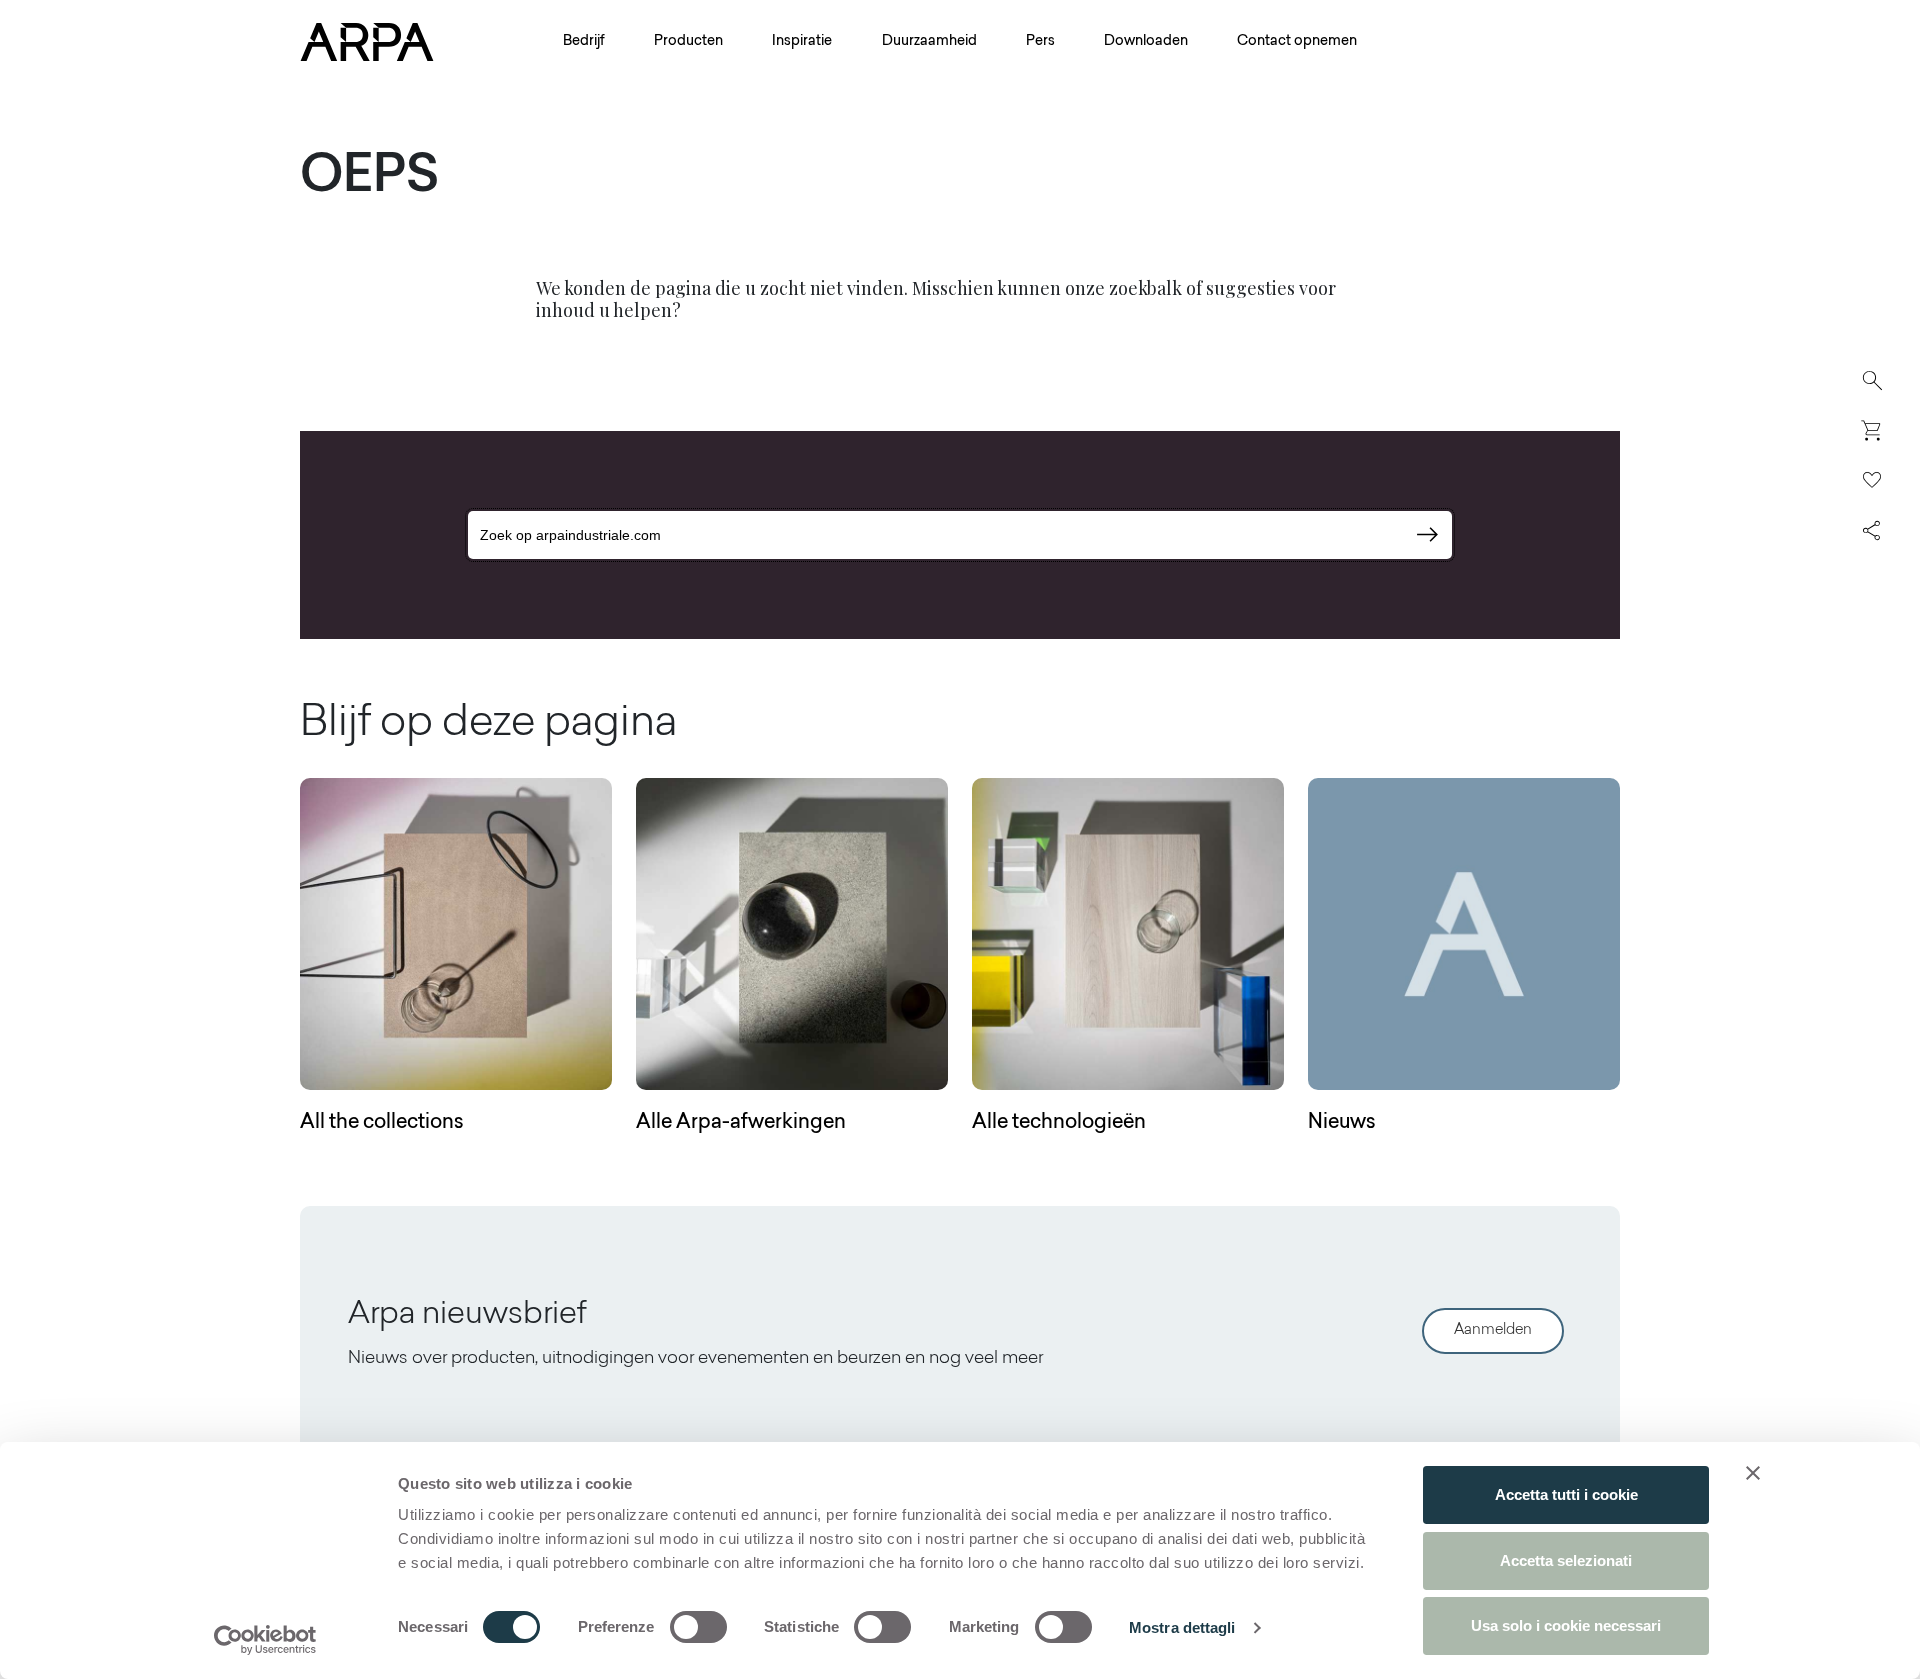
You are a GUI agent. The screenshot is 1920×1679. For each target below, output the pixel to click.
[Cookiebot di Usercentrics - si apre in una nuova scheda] (265, 1640)
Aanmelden (1493, 1330)
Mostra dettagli (1182, 1627)
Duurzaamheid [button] (929, 42)
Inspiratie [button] (802, 42)
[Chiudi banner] (1753, 1473)
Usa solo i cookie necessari (1566, 1625)
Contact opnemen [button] (1297, 42)
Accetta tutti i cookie (1566, 1494)
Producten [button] (688, 42)
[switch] (698, 1627)
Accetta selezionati (1566, 1560)
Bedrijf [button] (584, 42)
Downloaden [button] (1146, 42)
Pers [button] (1040, 42)
